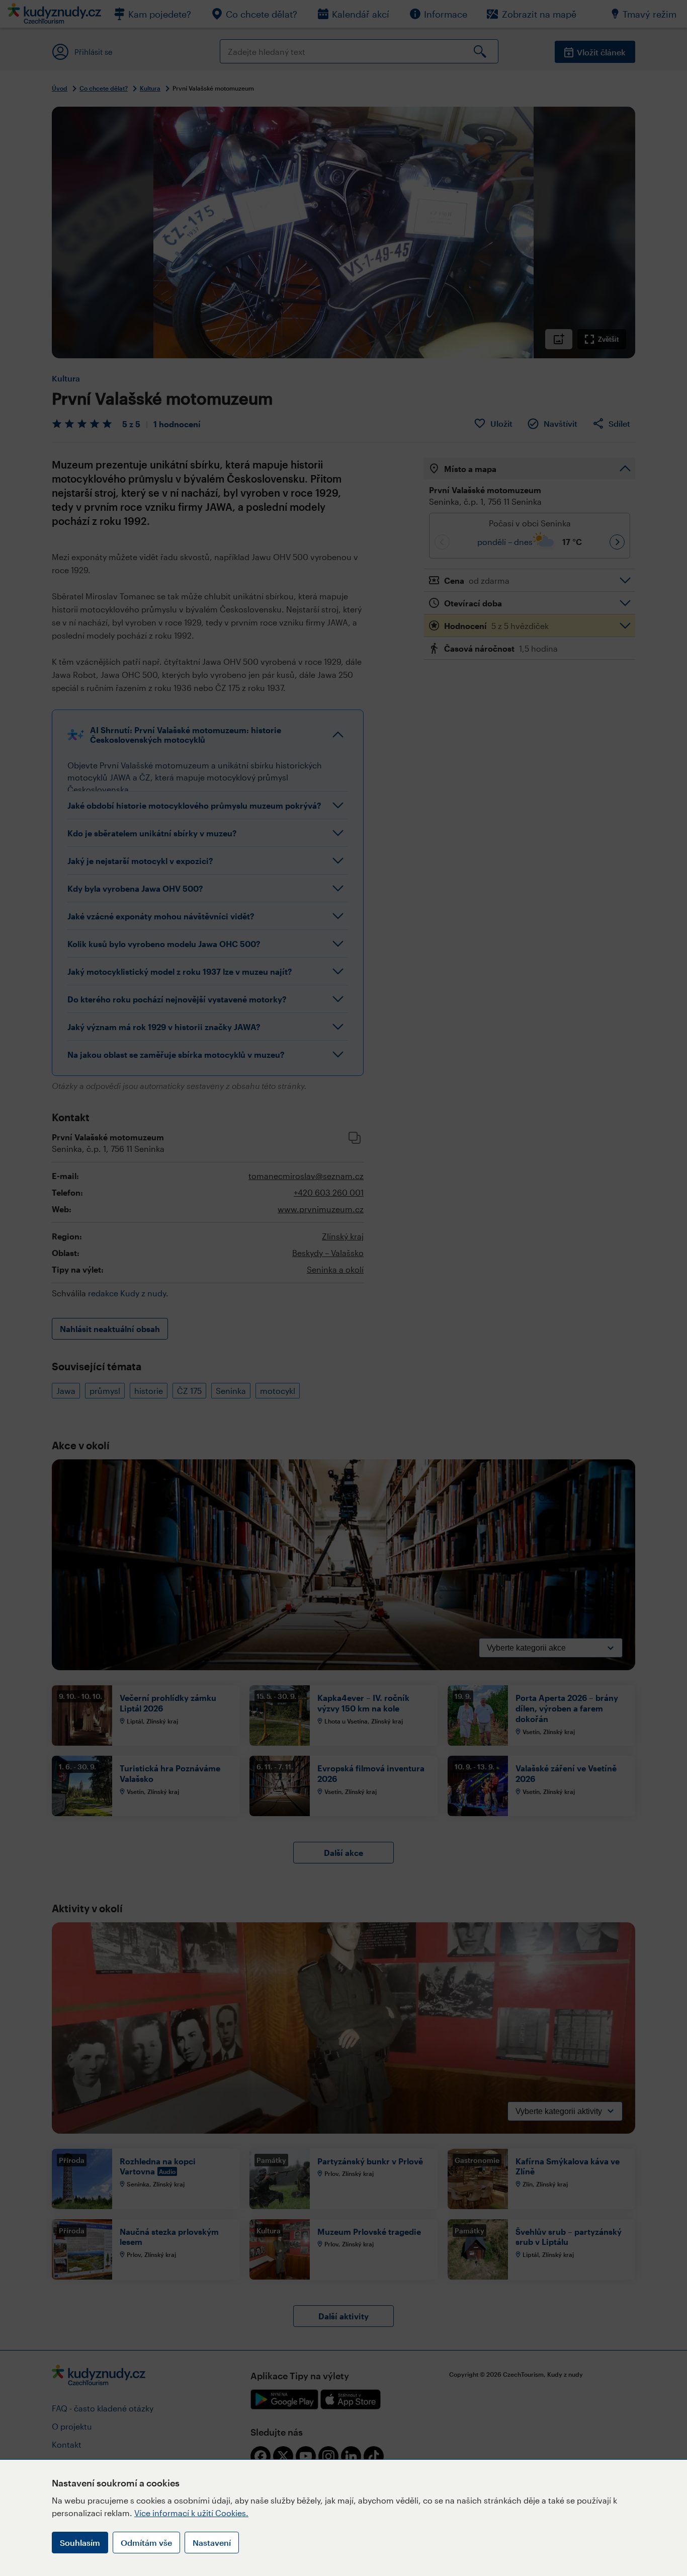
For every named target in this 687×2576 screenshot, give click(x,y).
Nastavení (212, 2543)
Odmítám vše (146, 2543)
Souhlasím (80, 2543)
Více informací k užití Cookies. (191, 2513)
